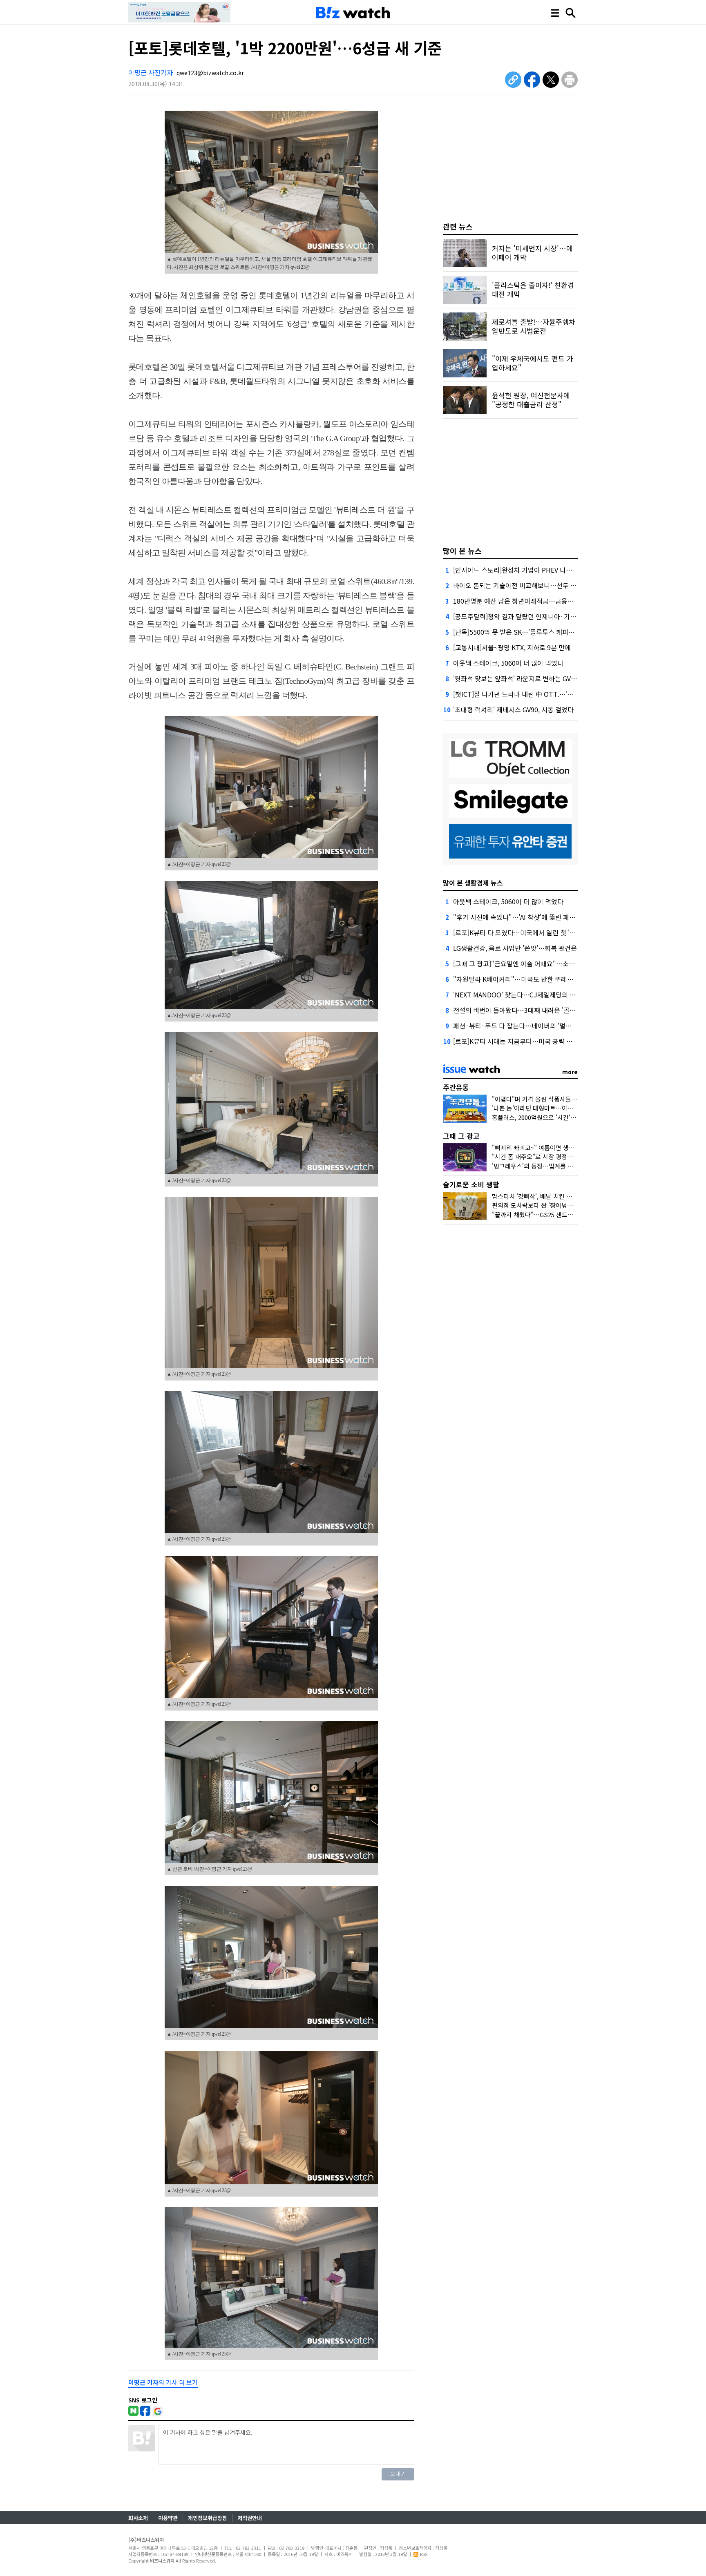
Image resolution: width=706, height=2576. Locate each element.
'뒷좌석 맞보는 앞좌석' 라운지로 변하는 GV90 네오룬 (526, 678)
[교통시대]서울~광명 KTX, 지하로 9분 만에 (512, 647)
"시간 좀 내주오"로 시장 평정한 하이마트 (545, 1156)
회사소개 (138, 2518)
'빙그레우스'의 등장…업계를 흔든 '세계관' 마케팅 (556, 1166)
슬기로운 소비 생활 (471, 1184)
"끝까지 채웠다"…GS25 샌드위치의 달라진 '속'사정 (559, 1214)
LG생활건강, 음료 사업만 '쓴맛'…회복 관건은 (515, 948)
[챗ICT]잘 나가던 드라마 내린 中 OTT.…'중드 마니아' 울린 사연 (541, 694)
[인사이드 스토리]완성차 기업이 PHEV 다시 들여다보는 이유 (536, 570)
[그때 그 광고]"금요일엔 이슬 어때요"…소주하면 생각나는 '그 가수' (546, 963)
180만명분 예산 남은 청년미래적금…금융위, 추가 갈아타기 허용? (543, 601)
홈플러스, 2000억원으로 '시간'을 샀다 (541, 1117)
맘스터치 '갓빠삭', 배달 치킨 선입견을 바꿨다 (550, 1196)
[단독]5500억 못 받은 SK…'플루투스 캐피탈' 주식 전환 (528, 632)
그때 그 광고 (461, 1136)
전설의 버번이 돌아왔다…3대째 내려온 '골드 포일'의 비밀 (532, 1010)
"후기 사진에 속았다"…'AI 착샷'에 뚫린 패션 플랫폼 (524, 917)
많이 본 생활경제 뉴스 (473, 883)
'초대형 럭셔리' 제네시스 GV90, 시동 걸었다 (513, 709)
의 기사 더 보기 (163, 2382)
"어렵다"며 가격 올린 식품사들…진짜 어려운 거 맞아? (561, 1099)
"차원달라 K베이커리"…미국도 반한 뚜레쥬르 (516, 979)
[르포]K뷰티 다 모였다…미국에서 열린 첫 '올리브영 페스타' (534, 932)
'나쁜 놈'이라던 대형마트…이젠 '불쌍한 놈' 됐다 (554, 1108)
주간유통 (456, 1087)
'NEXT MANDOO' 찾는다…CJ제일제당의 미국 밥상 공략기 (534, 995)
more (570, 1072)
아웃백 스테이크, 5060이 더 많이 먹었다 (508, 663)
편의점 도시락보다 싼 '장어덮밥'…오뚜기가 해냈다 (557, 1205)
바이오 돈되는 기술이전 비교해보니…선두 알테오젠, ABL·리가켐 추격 (548, 585)
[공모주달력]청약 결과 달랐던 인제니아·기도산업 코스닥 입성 (538, 616)
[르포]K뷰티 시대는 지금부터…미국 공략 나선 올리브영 (529, 1041)
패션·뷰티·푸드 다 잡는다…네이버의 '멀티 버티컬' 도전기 (533, 1026)
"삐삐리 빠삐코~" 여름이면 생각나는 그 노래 (549, 1147)
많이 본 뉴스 (462, 551)
